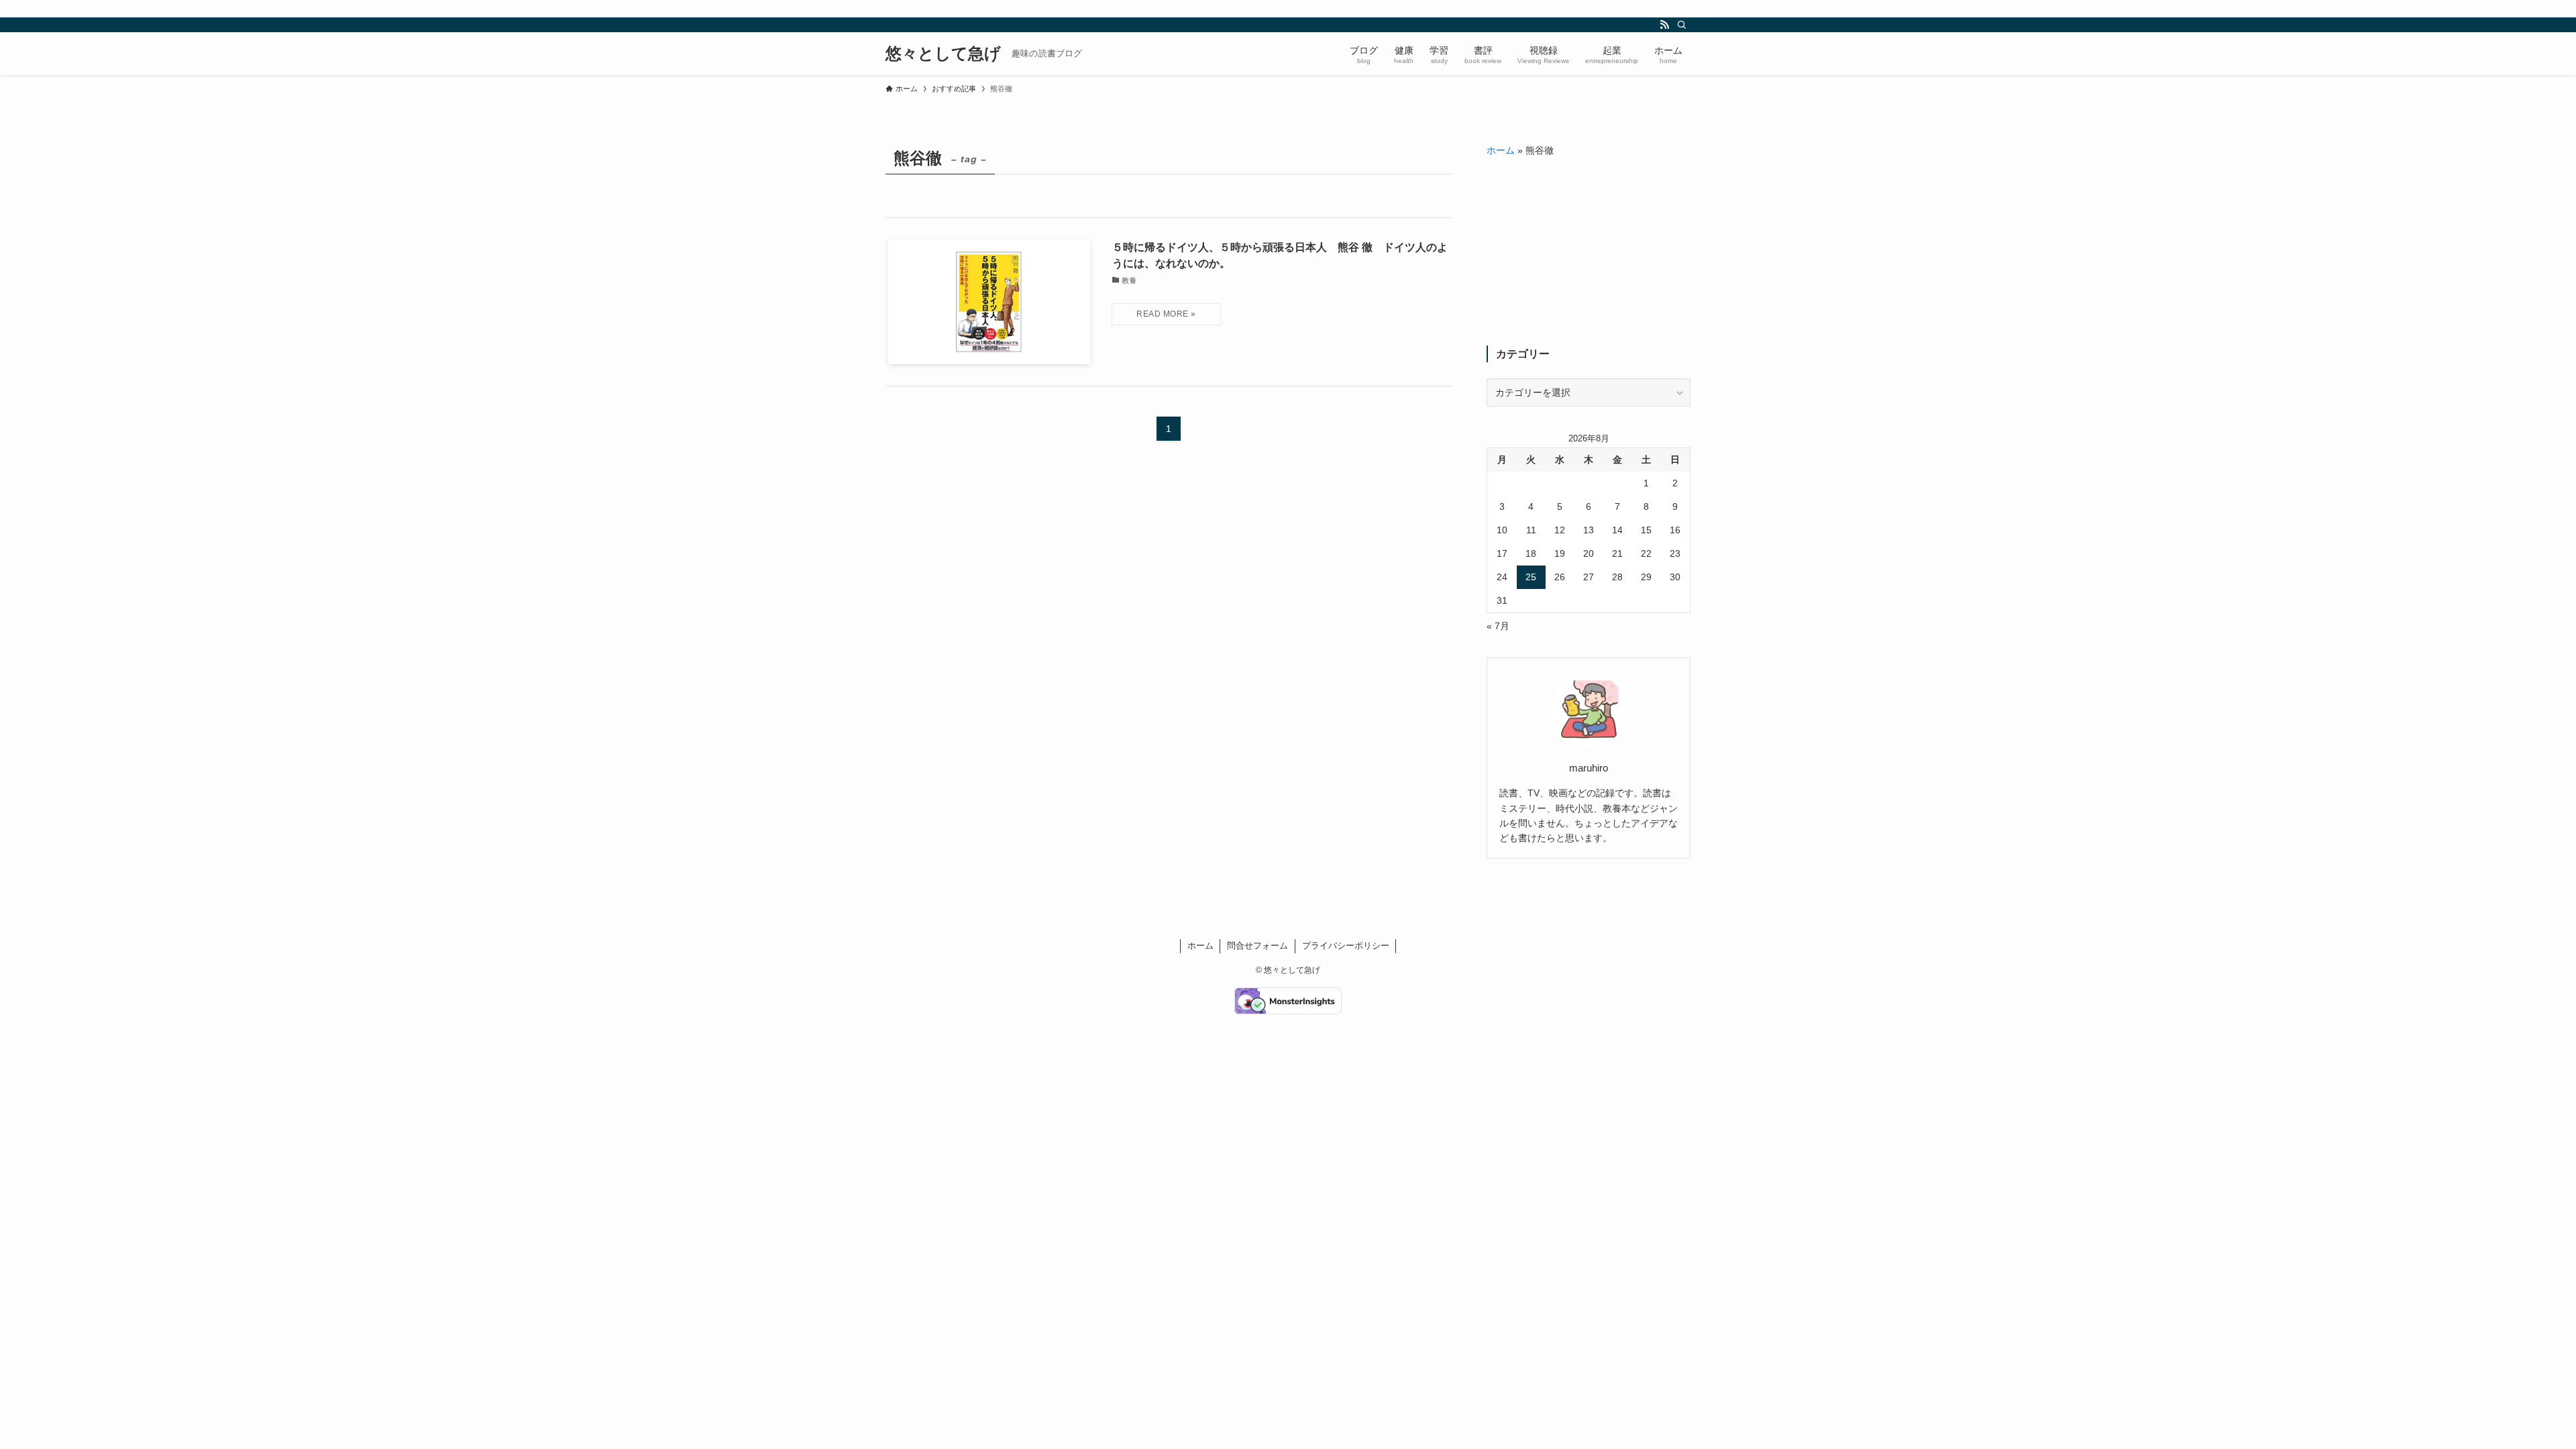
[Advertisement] (1589, 252)
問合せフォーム (1257, 946)
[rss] (1664, 25)
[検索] (1682, 25)
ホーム (1501, 150)
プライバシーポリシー (1346, 946)
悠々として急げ (943, 54)
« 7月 (1498, 626)
